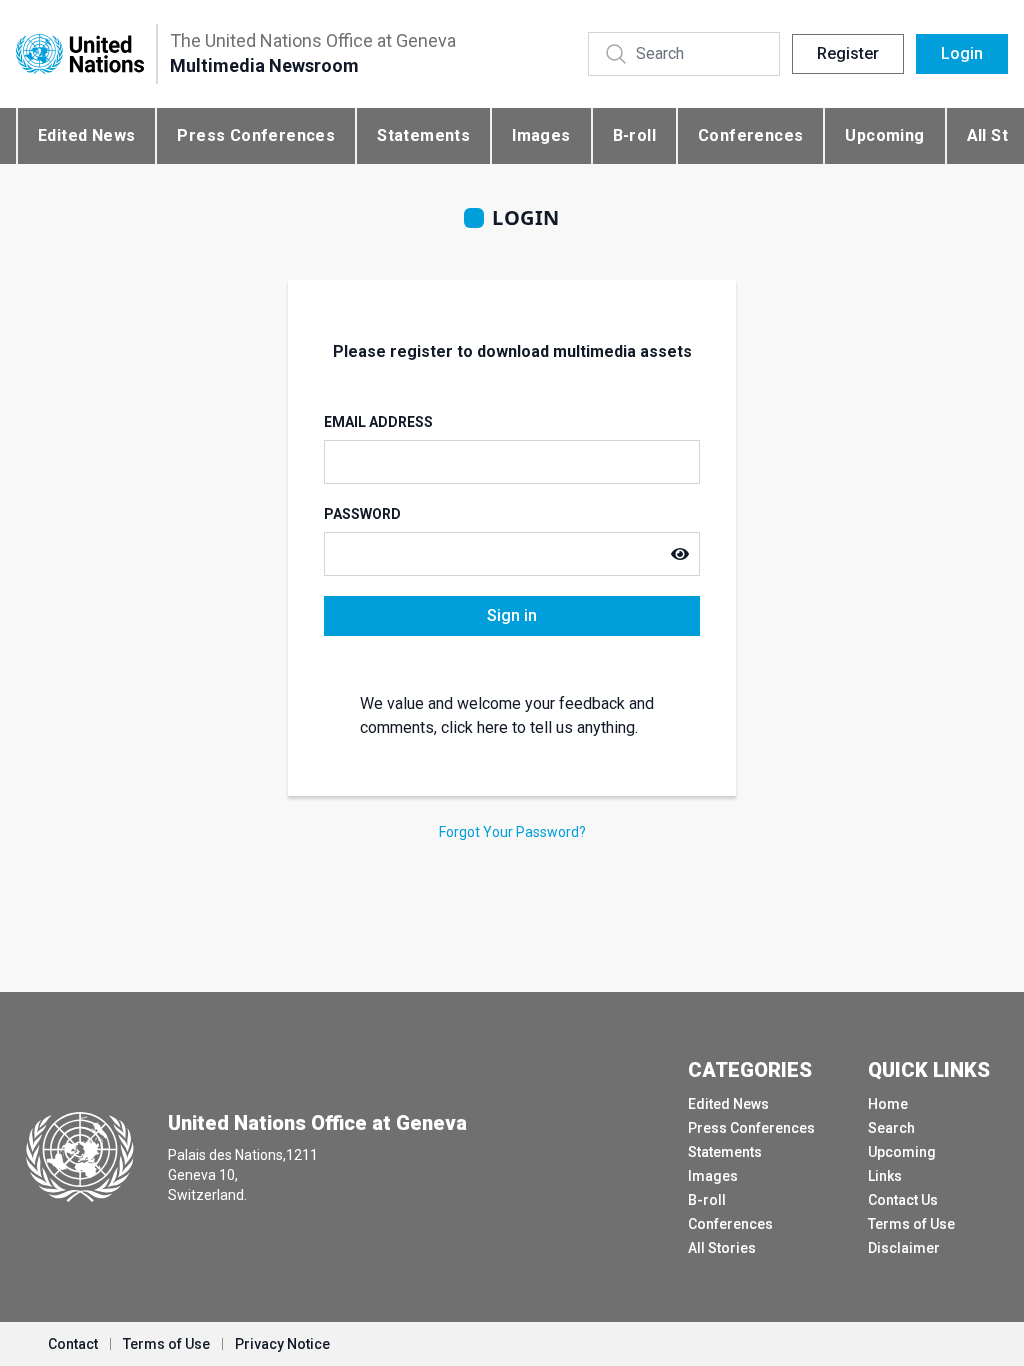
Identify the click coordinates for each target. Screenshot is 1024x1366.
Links (885, 1176)
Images (541, 135)
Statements (423, 135)
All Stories (722, 1248)
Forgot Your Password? (512, 832)
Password (362, 514)
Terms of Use (911, 1224)
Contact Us (903, 1200)
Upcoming (884, 135)
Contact (73, 1344)
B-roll (634, 135)
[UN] (80, 53)
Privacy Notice (282, 1344)
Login (962, 53)
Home (888, 1104)
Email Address (378, 422)
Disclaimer (904, 1248)
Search (891, 1128)
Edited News (86, 135)
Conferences (750, 135)
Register (848, 53)
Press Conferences (256, 135)
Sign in (512, 615)
